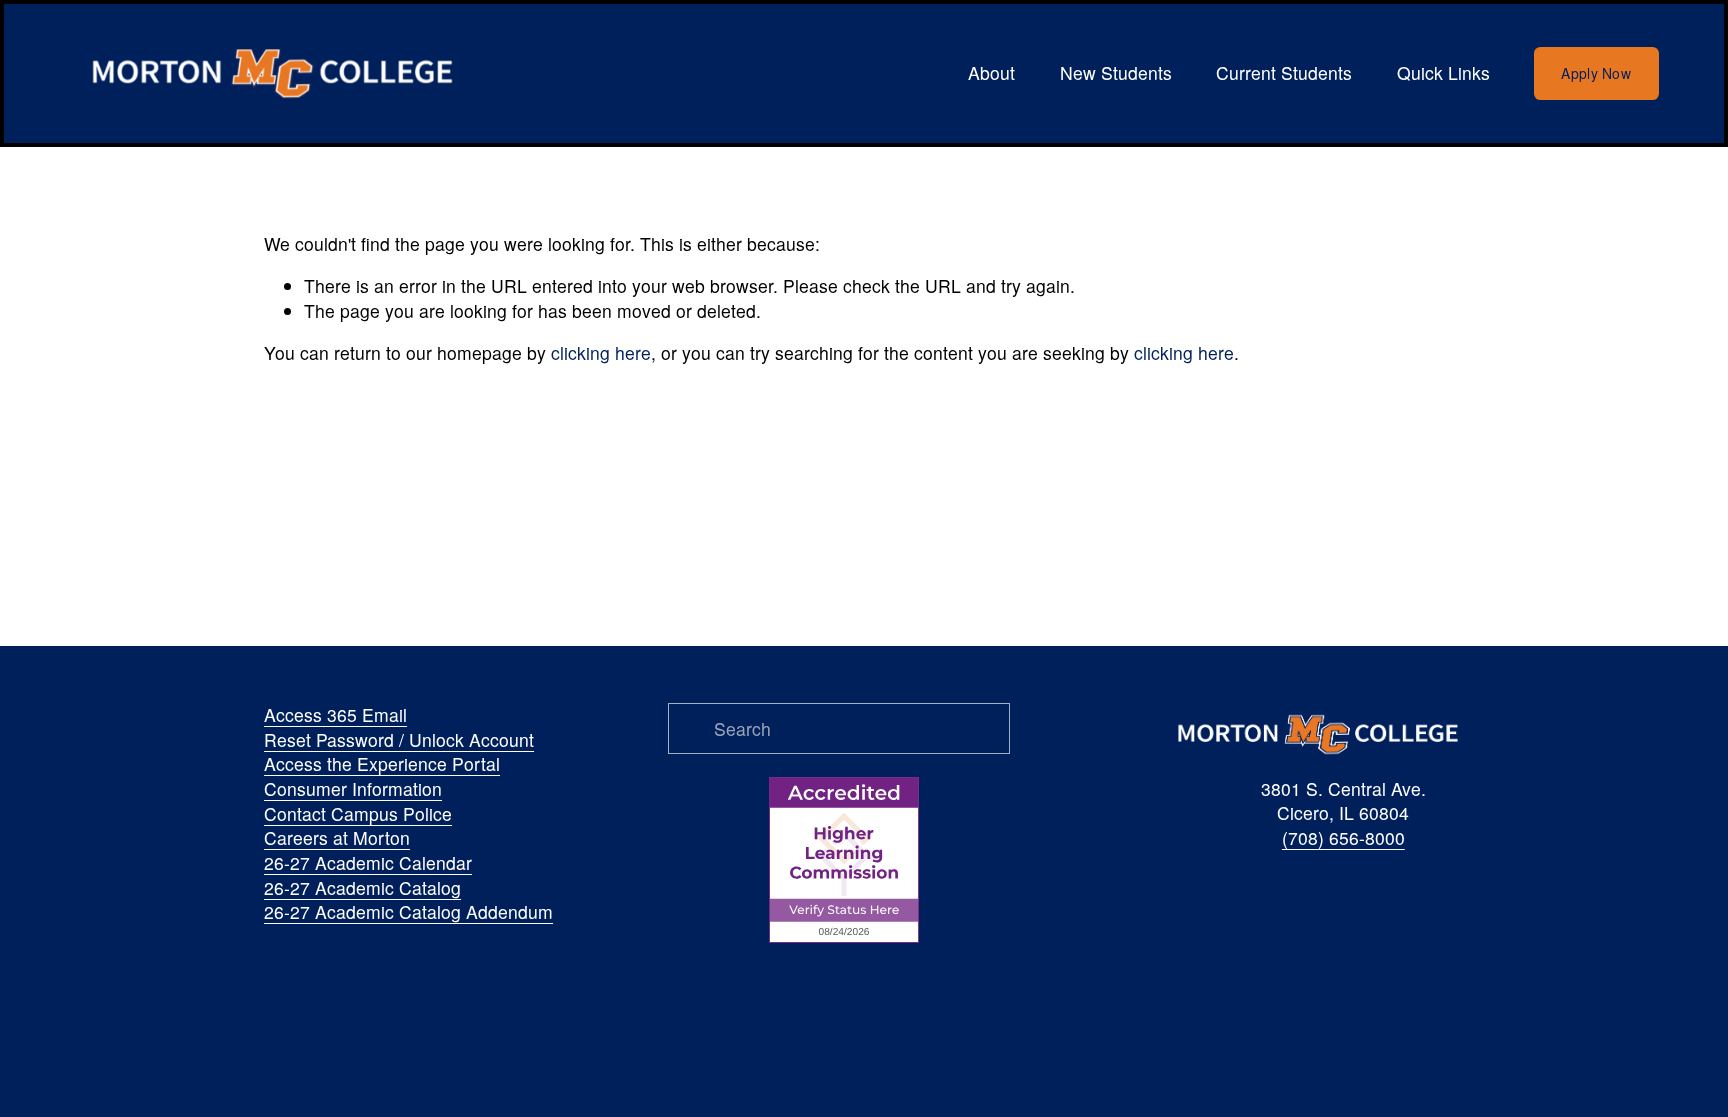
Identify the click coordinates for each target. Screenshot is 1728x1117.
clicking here (601, 352)
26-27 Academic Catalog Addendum (408, 912)
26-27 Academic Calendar (368, 863)
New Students (1116, 72)
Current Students (1284, 72)
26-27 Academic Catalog (362, 888)
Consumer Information (353, 789)
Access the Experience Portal (382, 764)
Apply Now (1596, 73)
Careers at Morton (337, 838)
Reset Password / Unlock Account (399, 740)
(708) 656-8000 (1343, 838)
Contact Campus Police (358, 814)
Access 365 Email (335, 715)
